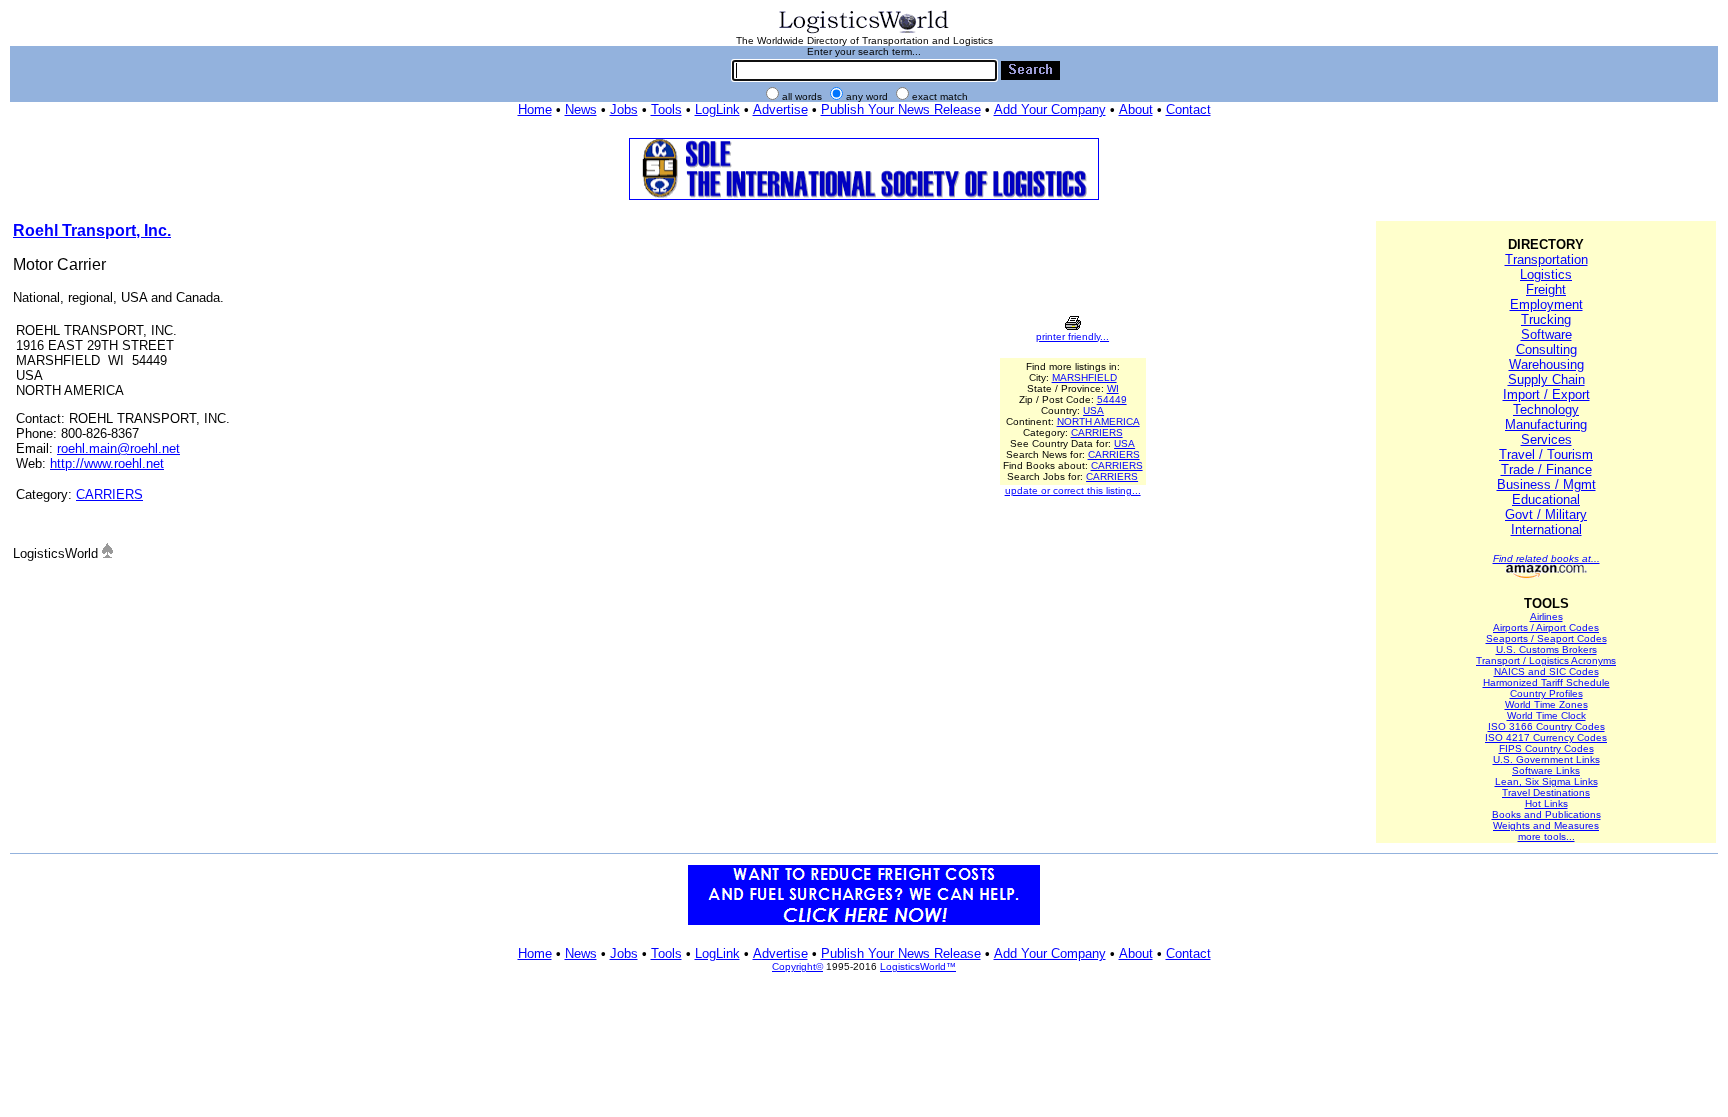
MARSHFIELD (1084, 377)
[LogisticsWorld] (864, 31)
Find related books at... (1546, 558)
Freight (1546, 289)
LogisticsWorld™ (918, 966)
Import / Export (1546, 394)
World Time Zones (1546, 704)
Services (1546, 439)
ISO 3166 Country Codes (1546, 726)
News (581, 109)
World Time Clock (1546, 715)
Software (1546, 334)
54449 (1112, 399)
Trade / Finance (1546, 469)
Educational (1546, 499)
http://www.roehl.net (107, 463)
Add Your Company (1050, 109)
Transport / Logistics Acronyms (1546, 660)
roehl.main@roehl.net (118, 448)
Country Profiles (1546, 693)
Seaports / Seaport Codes (1546, 638)
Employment (1546, 304)
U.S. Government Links (1546, 759)
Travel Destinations (1546, 792)
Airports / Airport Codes (1546, 627)
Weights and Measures (1546, 825)
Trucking (1546, 319)
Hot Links (1546, 803)
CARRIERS (109, 494)
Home (535, 109)
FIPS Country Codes (1546, 748)
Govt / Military (1546, 514)
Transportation (1546, 259)
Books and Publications (1546, 814)
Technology (1546, 409)
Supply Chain (1546, 379)
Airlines (1546, 616)
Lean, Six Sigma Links (1546, 781)
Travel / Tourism (1546, 454)
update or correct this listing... (1073, 490)
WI (1113, 388)
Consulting (1546, 349)
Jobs (624, 109)
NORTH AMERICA (1098, 421)
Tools (666, 109)
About (1136, 109)
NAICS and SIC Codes (1546, 671)
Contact (1188, 109)
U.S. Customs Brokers (1546, 649)
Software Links (1546, 770)
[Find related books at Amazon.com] (1546, 574)
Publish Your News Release (901, 109)
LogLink (717, 109)
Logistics (1546, 274)
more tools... (1546, 836)
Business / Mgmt (1546, 484)
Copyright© (797, 966)
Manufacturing (1546, 424)
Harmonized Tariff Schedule (1546, 682)
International (1546, 529)
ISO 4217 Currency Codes (1546, 737)
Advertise (780, 109)
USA (1093, 410)
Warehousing (1546, 364)
